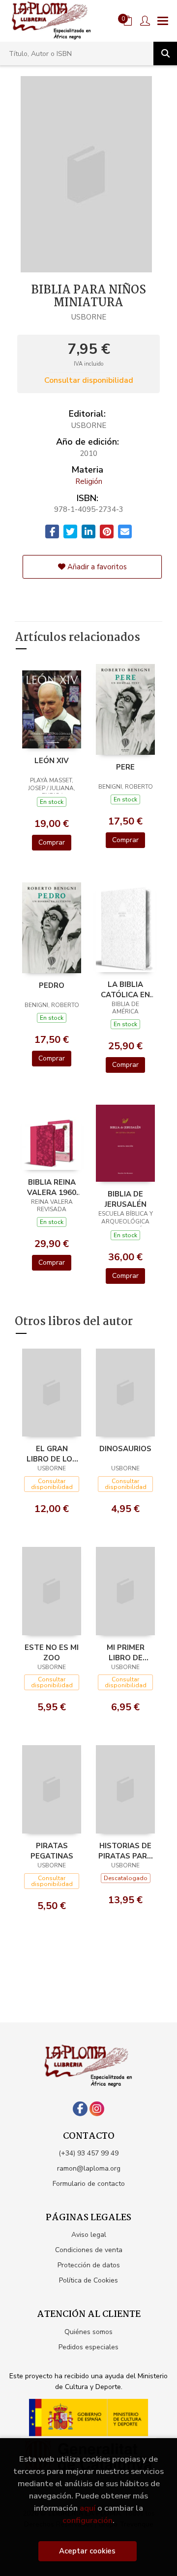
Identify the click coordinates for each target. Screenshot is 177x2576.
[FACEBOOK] (80, 2109)
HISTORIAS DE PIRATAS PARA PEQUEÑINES (125, 1851)
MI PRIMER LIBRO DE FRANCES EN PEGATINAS (125, 1652)
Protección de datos (89, 2265)
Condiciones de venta (89, 2250)
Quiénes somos (88, 2332)
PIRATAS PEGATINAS (52, 1851)
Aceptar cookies (87, 2551)
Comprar (52, 842)
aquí (88, 2508)
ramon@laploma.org (89, 2168)
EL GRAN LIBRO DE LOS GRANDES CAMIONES (52, 1454)
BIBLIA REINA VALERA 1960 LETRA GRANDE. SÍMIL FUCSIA (52, 1187)
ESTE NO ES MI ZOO (52, 1652)
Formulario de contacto (89, 2184)
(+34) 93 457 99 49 (88, 2153)
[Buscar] (165, 53)
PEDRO (52, 985)
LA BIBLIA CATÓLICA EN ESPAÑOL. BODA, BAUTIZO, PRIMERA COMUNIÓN (125, 989)
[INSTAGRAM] (97, 2109)
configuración (88, 2520)
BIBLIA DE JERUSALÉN (126, 1199)
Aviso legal (89, 2235)
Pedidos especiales (88, 2347)
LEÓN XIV (52, 761)
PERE (125, 767)
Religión (89, 481)
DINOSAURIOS (125, 1449)
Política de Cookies (88, 2280)
